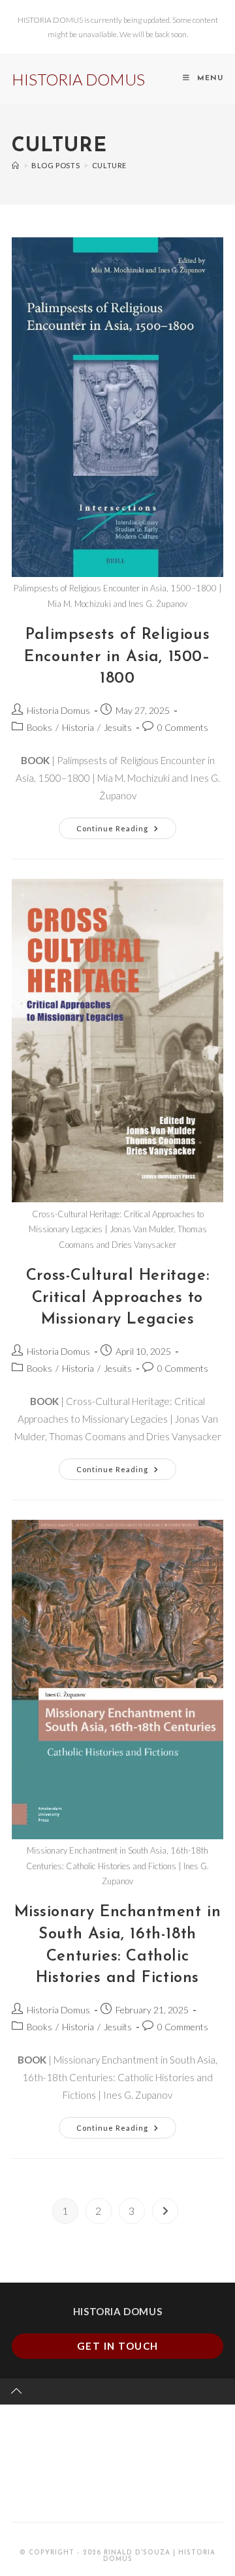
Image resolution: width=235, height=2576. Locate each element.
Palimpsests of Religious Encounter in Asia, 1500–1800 (117, 657)
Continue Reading (126, 825)
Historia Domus (58, 710)
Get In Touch (118, 2346)
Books (39, 727)
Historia (78, 727)
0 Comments (183, 727)
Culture (109, 165)
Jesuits (118, 727)
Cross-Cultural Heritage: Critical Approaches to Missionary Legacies (117, 1298)
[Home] (16, 165)
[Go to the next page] (165, 2211)
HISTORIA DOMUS (78, 79)
